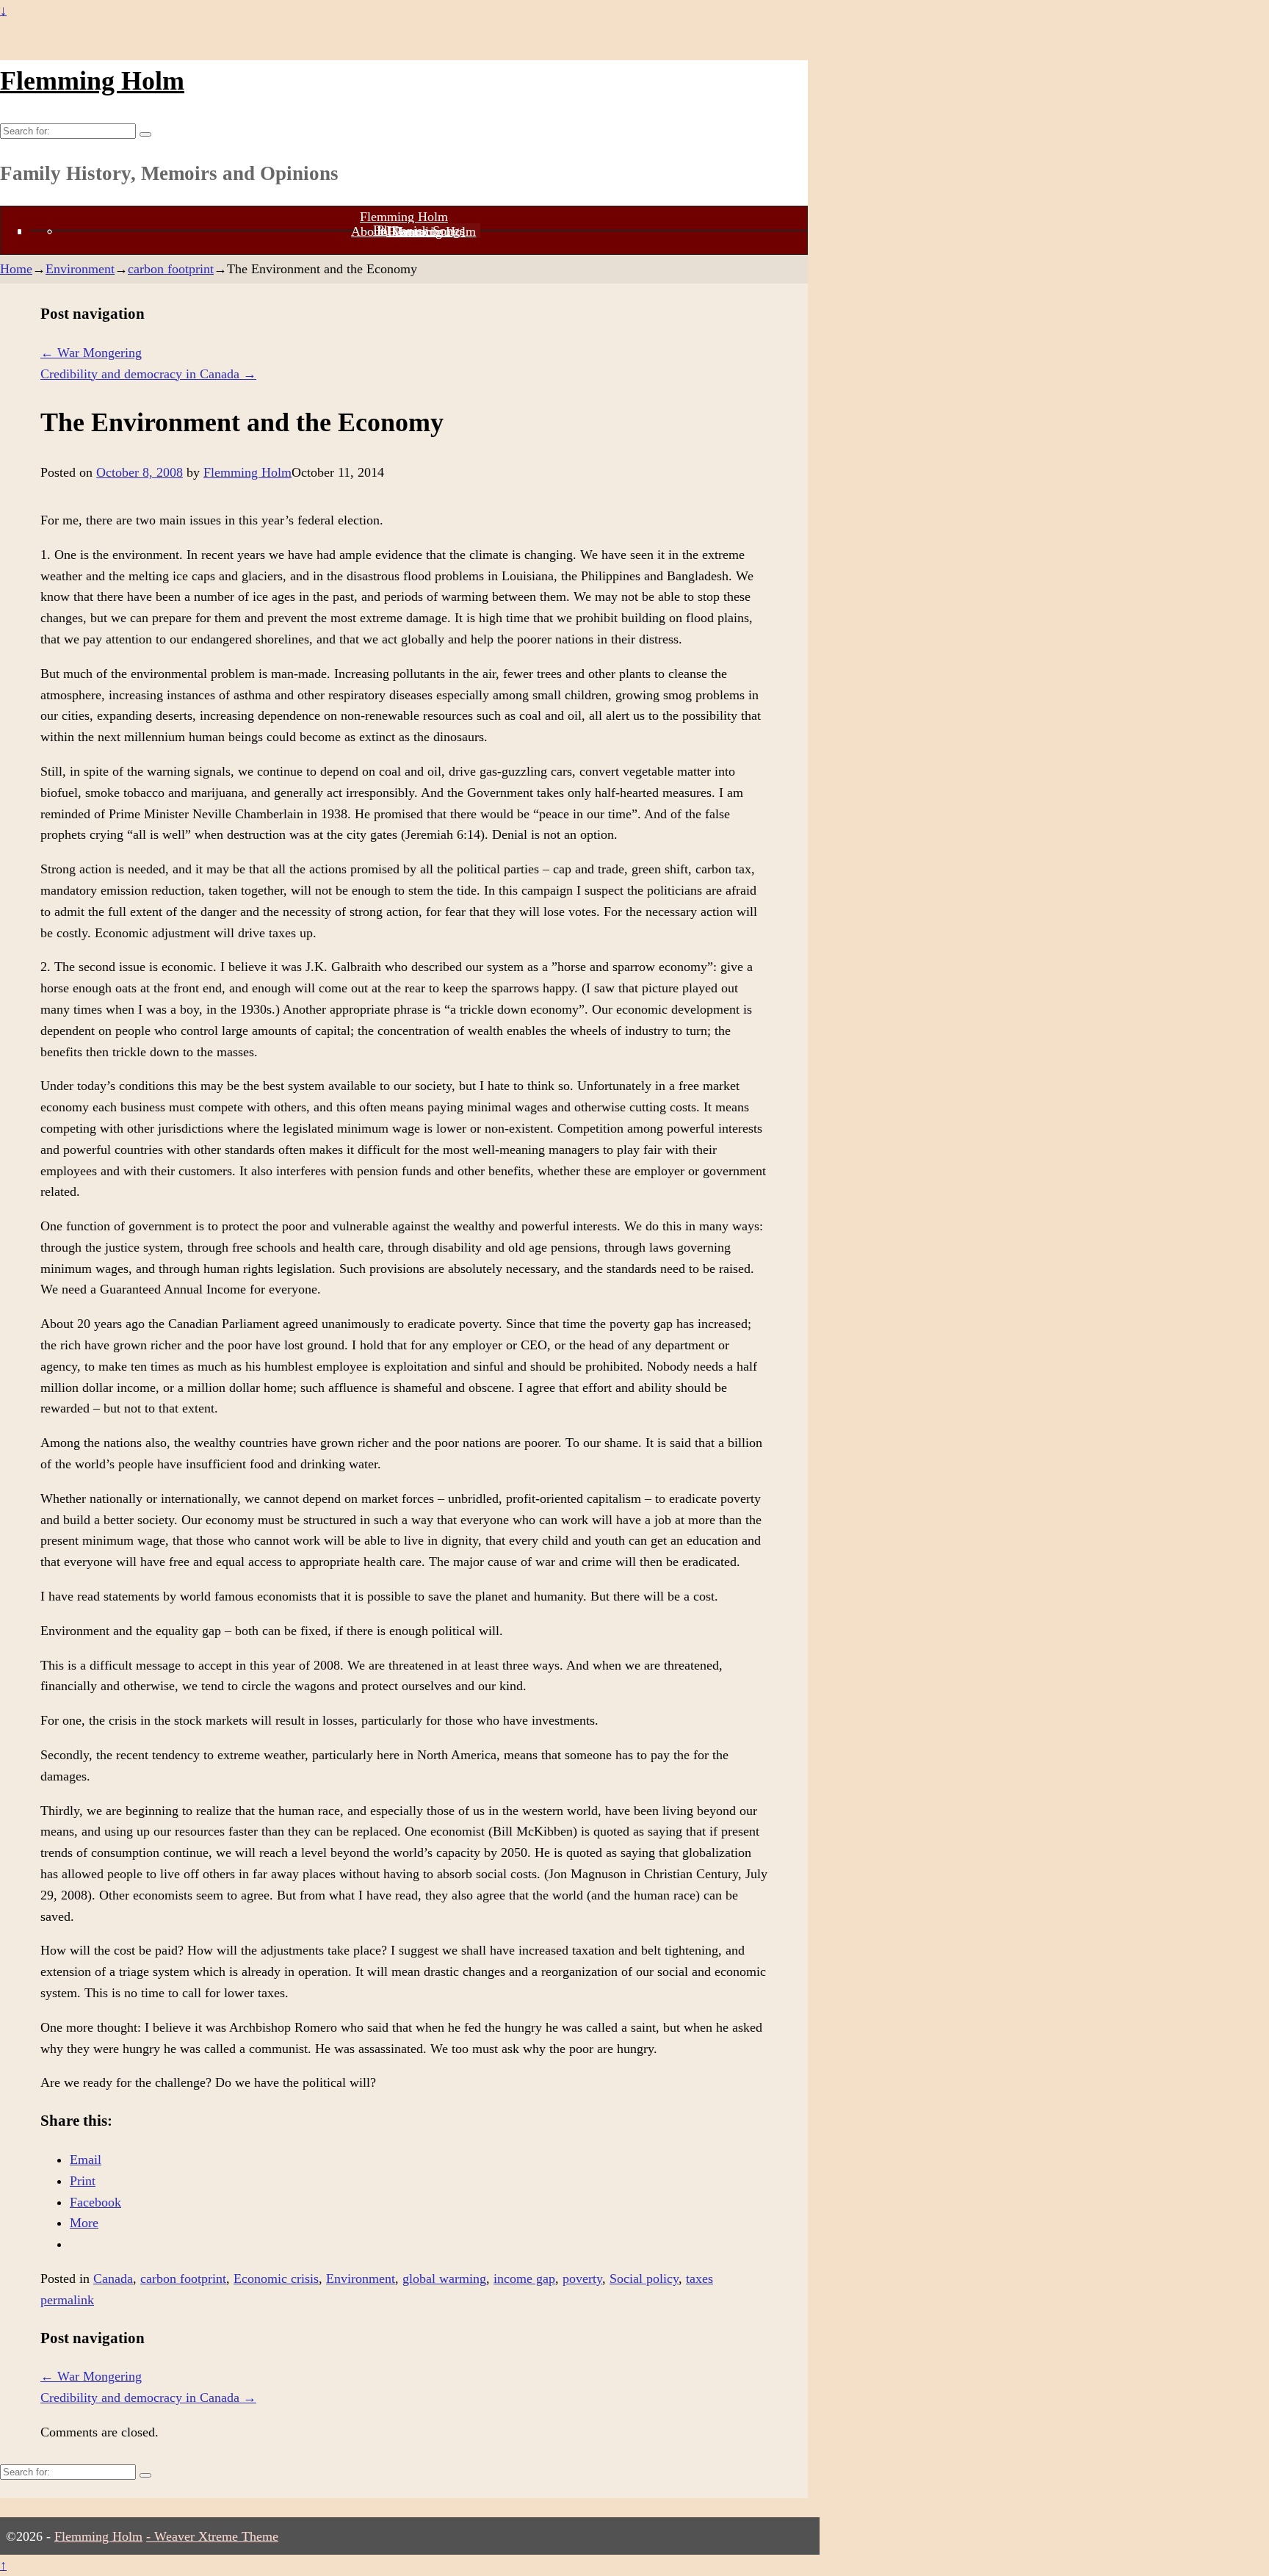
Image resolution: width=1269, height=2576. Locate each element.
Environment (80, 269)
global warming (444, 2279)
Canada (113, 2279)
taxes (699, 2279)
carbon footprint (171, 269)
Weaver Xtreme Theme (216, 2536)
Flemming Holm (92, 81)
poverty (582, 2279)
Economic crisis (276, 2279)
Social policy (644, 2279)
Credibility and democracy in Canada (148, 374)
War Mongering (91, 353)
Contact (413, 231)
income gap (524, 2279)
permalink (67, 2300)
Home (16, 269)
